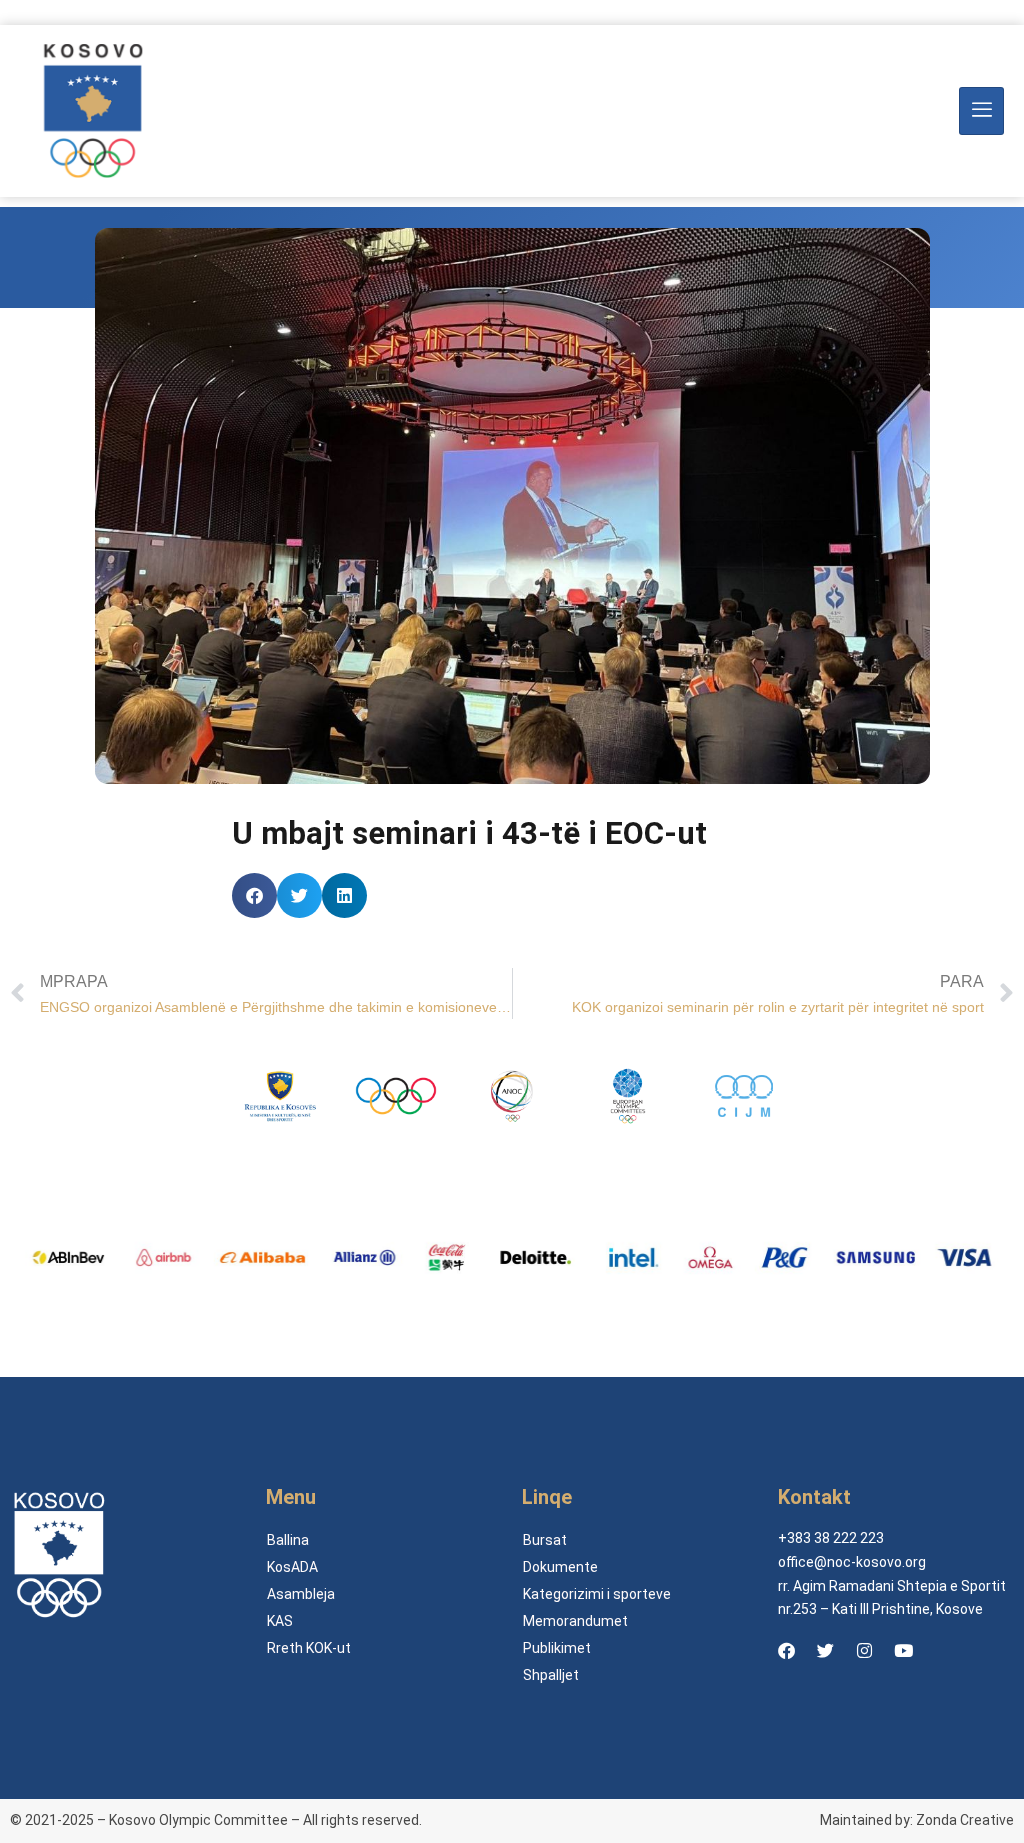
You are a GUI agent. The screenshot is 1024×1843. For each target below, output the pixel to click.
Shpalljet (551, 1675)
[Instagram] (864, 1650)
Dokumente (560, 1567)
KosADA (292, 1567)
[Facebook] (786, 1650)
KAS (280, 1621)
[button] (254, 895)
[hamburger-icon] (981, 111)
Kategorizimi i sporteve (597, 1594)
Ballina (288, 1540)
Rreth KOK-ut (309, 1648)
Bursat (545, 1540)
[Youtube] (903, 1650)
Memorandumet (575, 1621)
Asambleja (301, 1594)
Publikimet (557, 1648)
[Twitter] (825, 1650)
